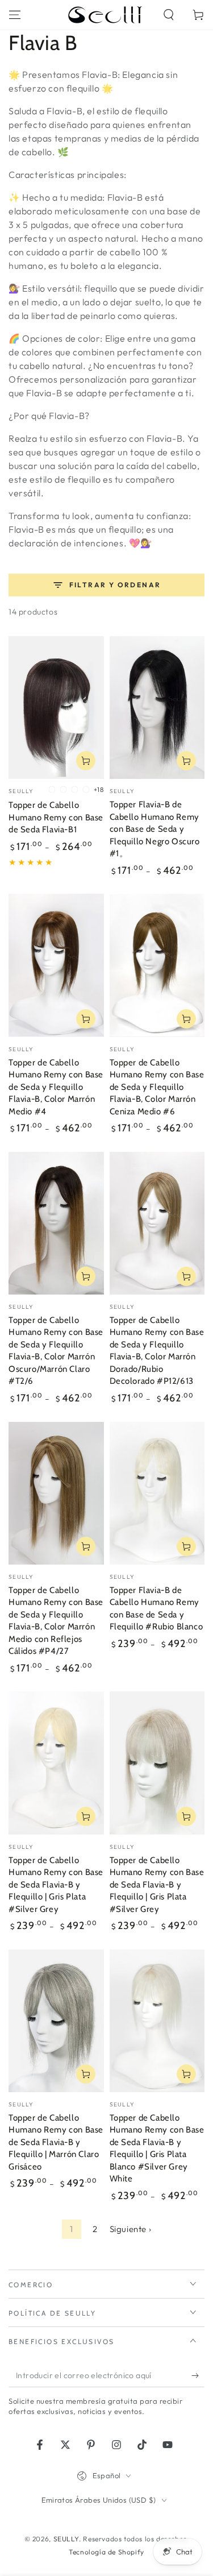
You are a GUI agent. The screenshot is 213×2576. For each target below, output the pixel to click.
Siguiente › (131, 2229)
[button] (169, 15)
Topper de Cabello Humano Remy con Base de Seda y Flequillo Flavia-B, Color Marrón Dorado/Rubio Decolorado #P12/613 (157, 1351)
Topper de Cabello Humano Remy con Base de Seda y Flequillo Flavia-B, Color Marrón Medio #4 (56, 1087)
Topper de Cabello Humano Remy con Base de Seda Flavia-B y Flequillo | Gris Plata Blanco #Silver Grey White (157, 2148)
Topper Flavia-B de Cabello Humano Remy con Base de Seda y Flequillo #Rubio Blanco (156, 1609)
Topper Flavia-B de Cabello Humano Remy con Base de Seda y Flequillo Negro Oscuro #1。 (155, 829)
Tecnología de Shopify (106, 2552)
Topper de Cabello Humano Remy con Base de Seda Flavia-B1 (56, 817)
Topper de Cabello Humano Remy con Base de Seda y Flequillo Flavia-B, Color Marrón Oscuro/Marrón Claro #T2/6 (56, 1351)
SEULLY (66, 2539)
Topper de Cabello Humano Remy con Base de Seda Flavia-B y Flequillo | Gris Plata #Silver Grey (56, 1885)
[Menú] (15, 15)
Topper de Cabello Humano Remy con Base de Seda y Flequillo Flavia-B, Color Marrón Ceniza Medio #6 (157, 1087)
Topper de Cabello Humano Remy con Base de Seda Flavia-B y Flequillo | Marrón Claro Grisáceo (56, 2142)
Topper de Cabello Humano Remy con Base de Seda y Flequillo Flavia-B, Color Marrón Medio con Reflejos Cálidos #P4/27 (56, 1621)
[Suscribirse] (198, 2376)
